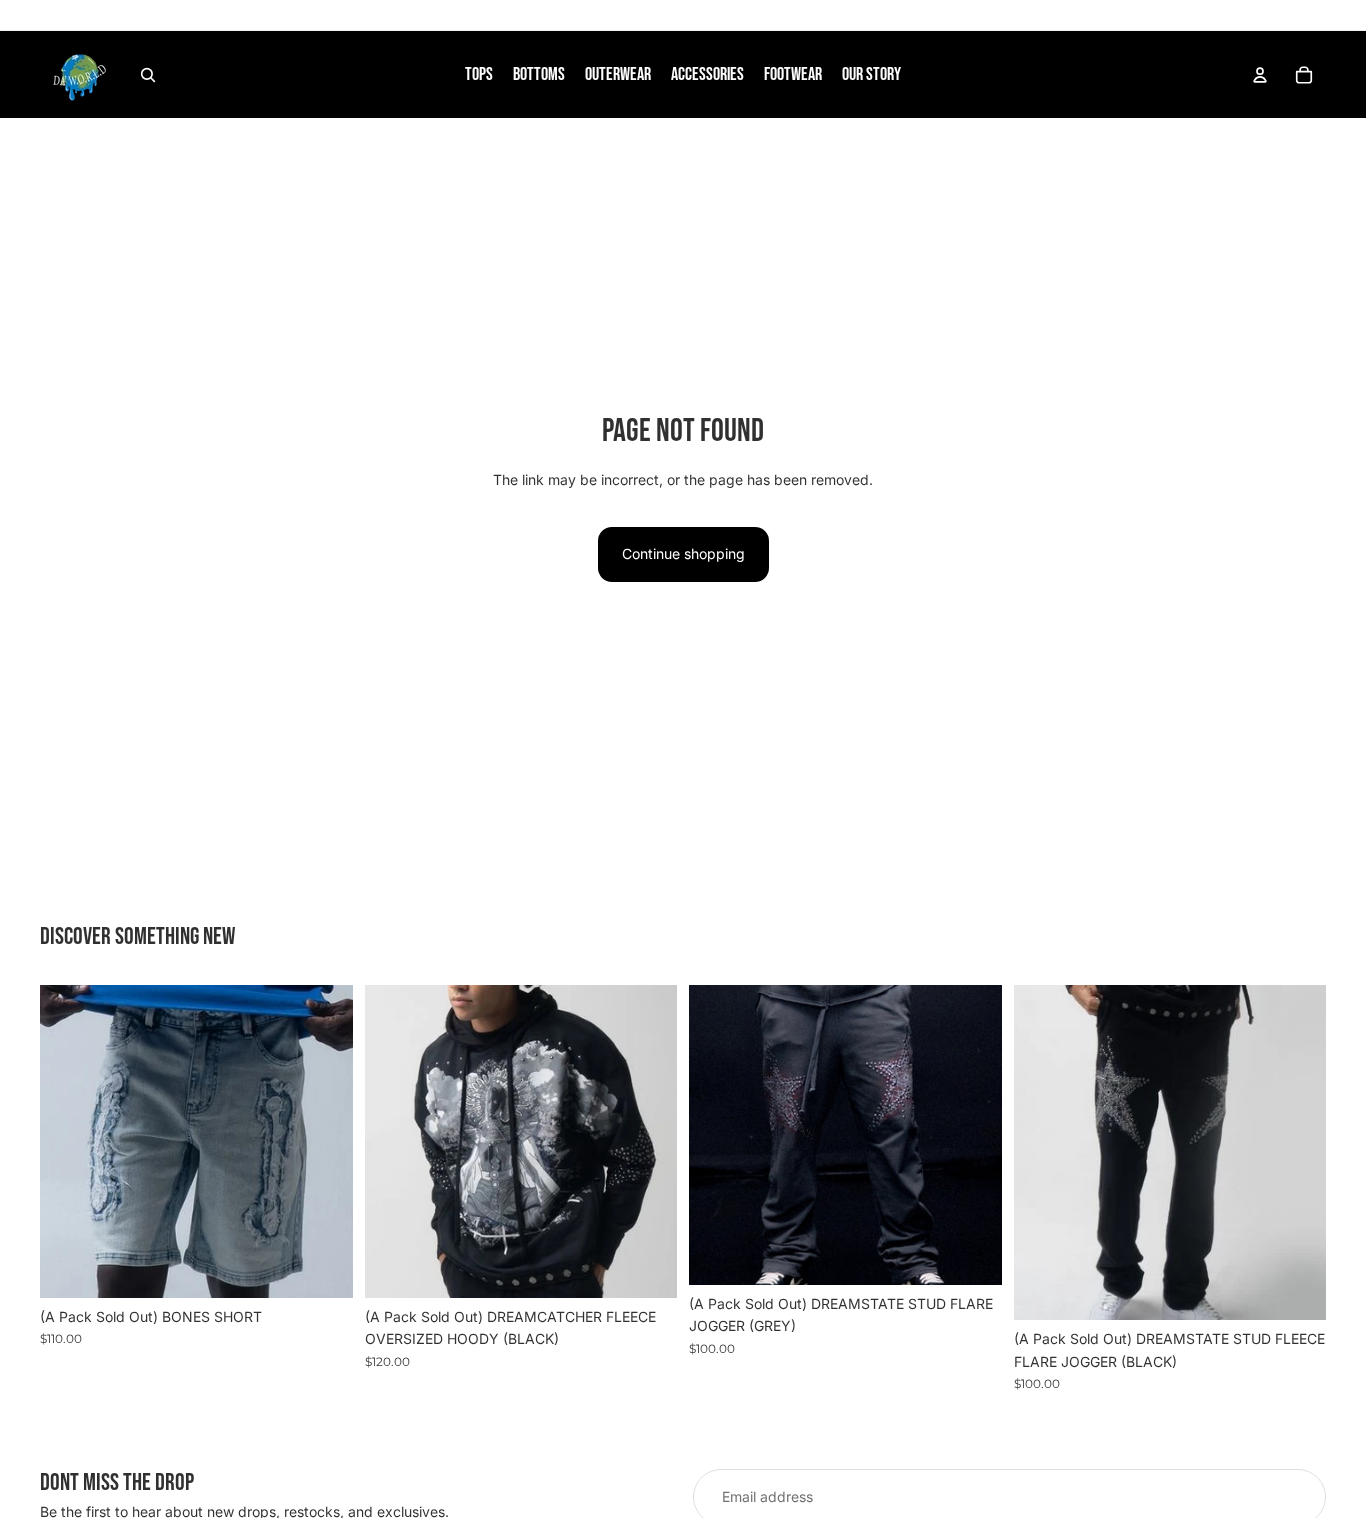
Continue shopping (683, 553)
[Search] (148, 75)
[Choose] (322, 1267)
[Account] (1260, 75)
